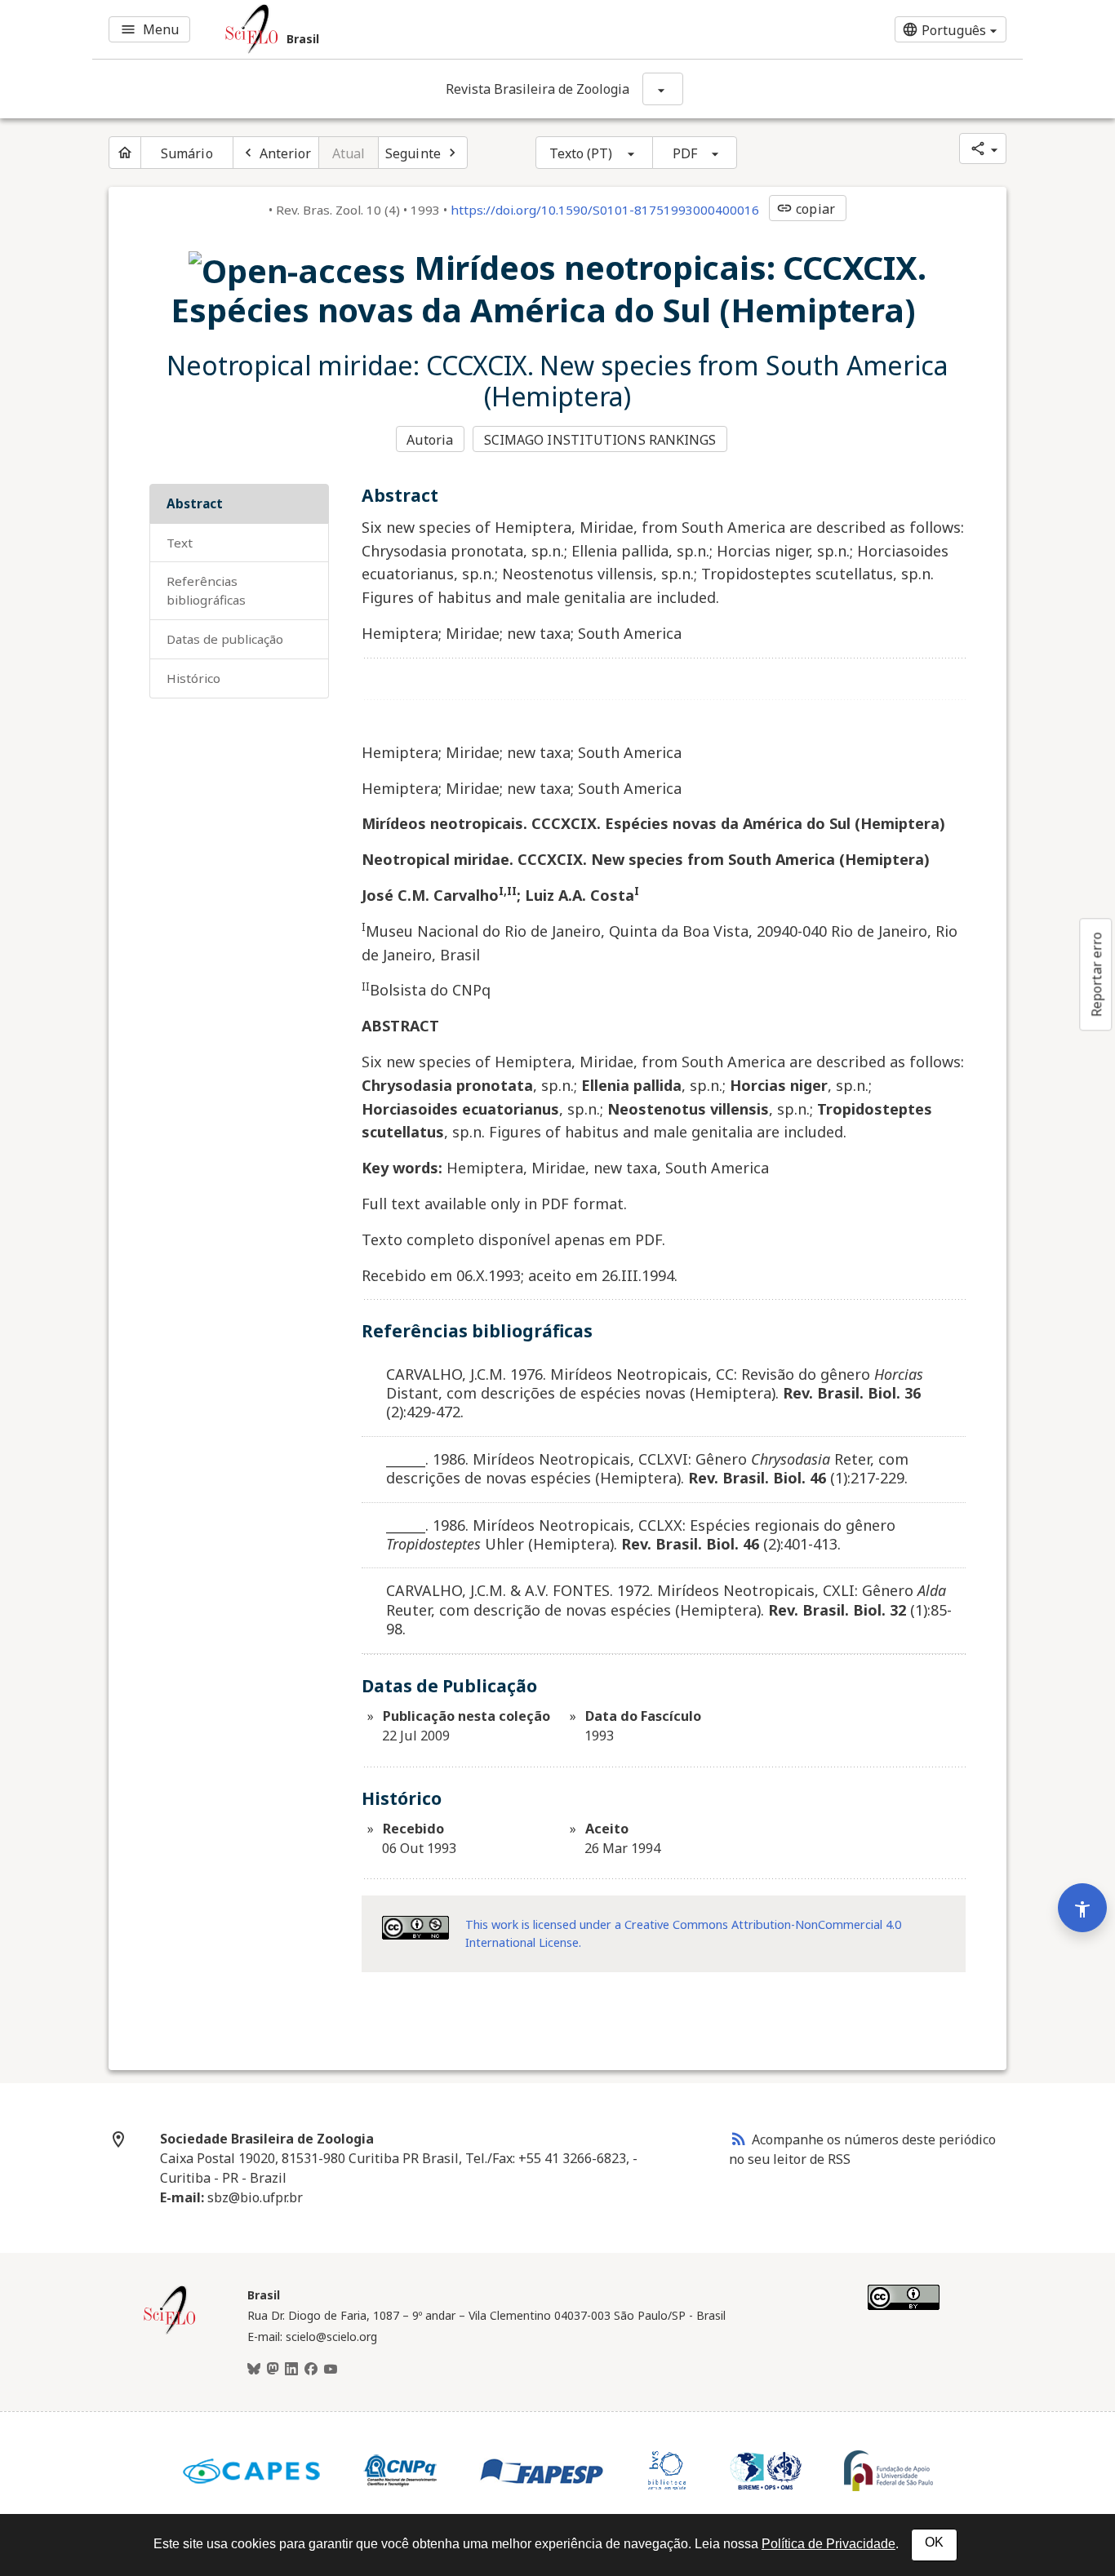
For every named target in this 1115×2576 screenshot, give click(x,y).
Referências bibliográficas (206, 590)
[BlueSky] (254, 2370)
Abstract (195, 503)
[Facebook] (311, 2370)
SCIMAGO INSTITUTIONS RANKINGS (600, 440)
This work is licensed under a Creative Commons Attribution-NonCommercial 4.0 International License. (683, 1933)
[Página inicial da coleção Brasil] (170, 2332)
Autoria (430, 440)
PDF (685, 153)
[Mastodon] (273, 2370)
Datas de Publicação (225, 639)
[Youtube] (331, 2370)
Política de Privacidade (828, 2544)
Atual (349, 153)
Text (180, 543)
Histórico (193, 678)
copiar (806, 209)
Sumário (187, 153)
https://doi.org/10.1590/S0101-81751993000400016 (605, 210)
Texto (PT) (581, 153)
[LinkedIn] (291, 2370)
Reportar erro (1096, 974)
